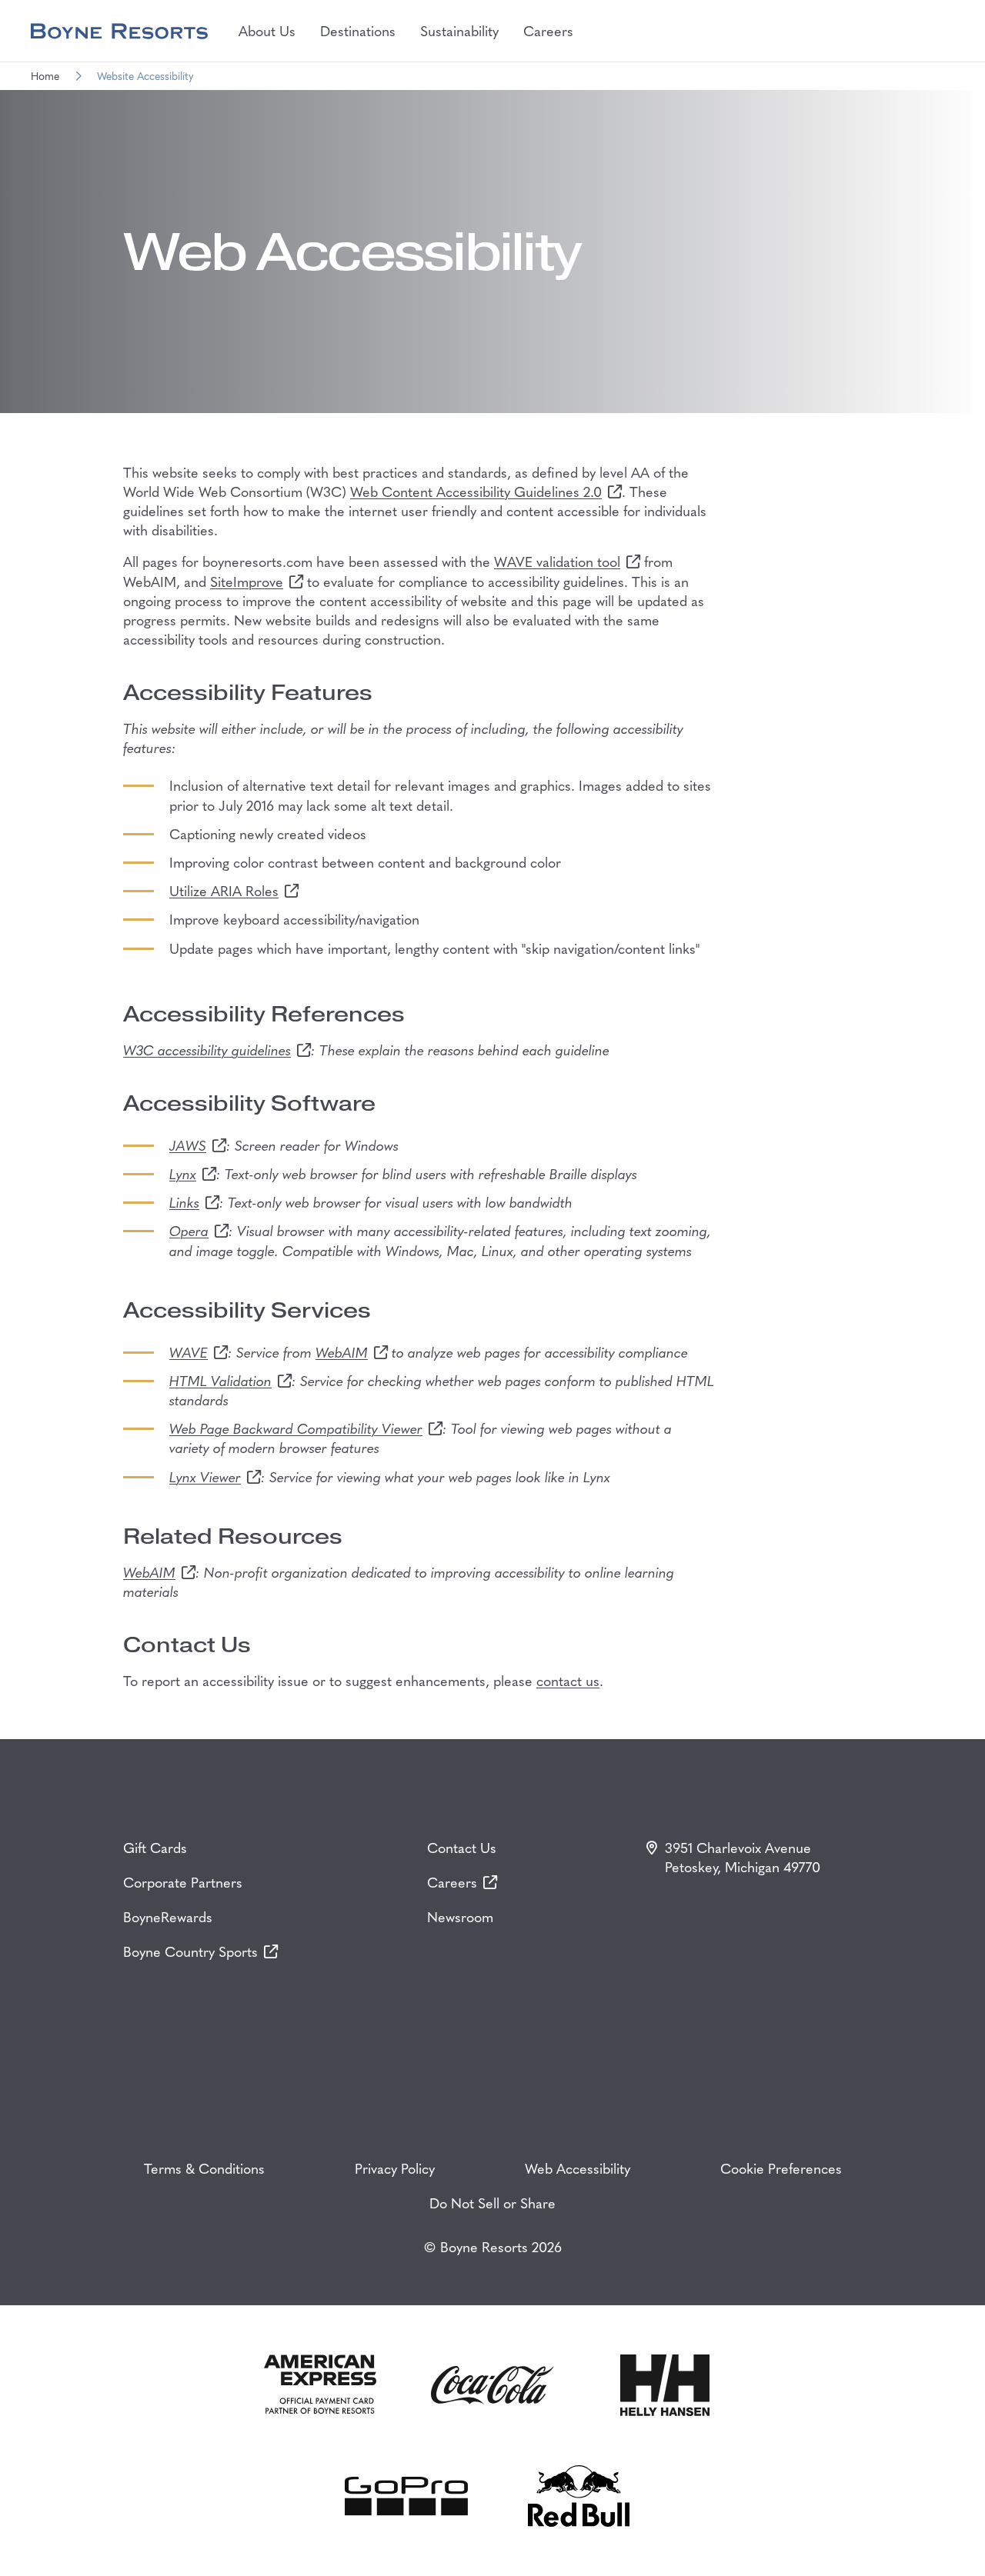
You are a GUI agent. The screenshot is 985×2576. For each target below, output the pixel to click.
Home (45, 76)
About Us (267, 30)
